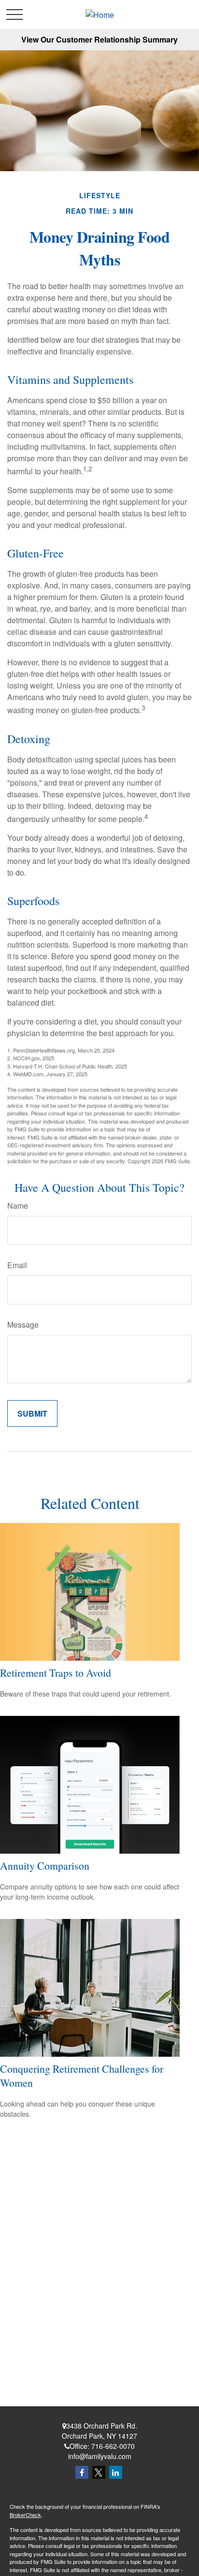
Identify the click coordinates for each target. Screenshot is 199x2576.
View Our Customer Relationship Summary (99, 39)
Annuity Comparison (45, 1866)
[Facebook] (82, 2472)
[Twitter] (99, 2472)
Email (17, 1265)
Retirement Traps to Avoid (56, 1673)
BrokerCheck (25, 2515)
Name (18, 1206)
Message (23, 1325)
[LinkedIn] (116, 2472)
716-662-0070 (113, 2446)
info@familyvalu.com (100, 2456)
